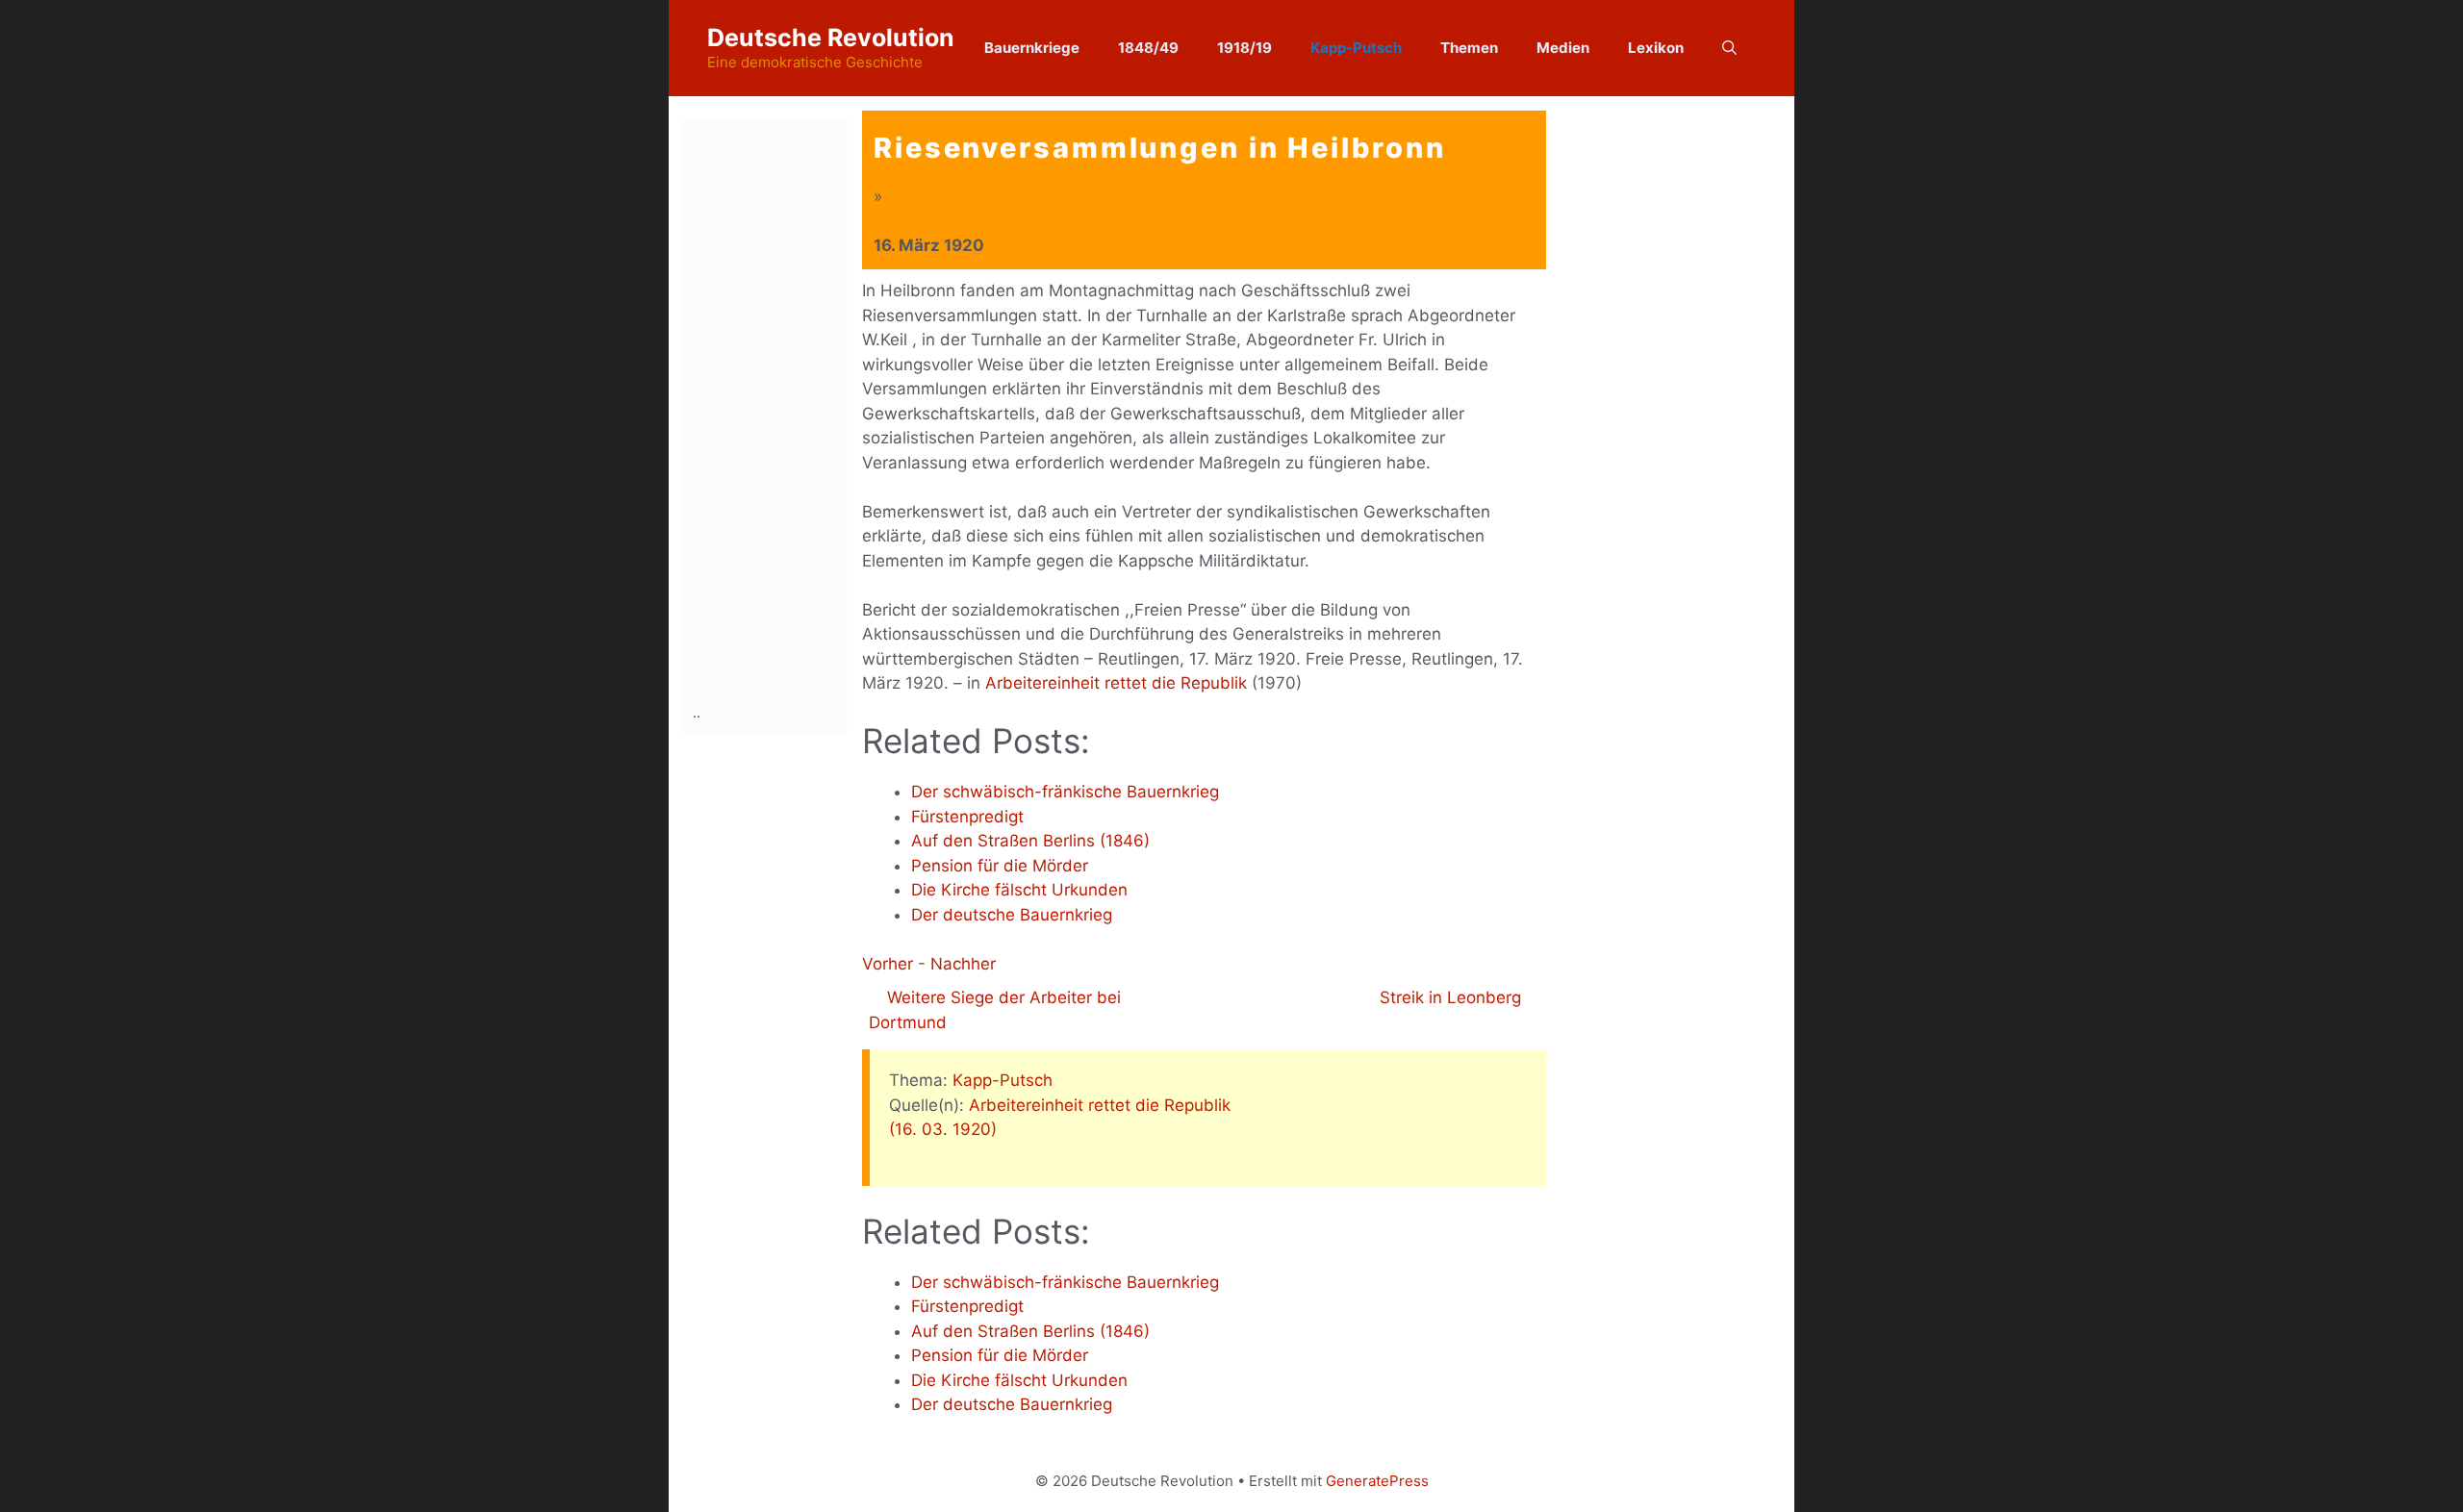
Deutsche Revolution (831, 38)
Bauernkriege (1032, 48)
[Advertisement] (770, 407)
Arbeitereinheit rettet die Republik (1116, 683)
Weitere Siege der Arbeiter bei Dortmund (995, 1010)
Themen (1469, 48)
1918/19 (1244, 48)
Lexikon (1656, 48)
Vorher (888, 964)
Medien (1563, 48)
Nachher (963, 964)
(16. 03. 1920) (943, 1129)
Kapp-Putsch (1356, 48)
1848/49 (1148, 48)
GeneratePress (1377, 1481)
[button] (1729, 48)
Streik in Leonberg (1453, 997)
